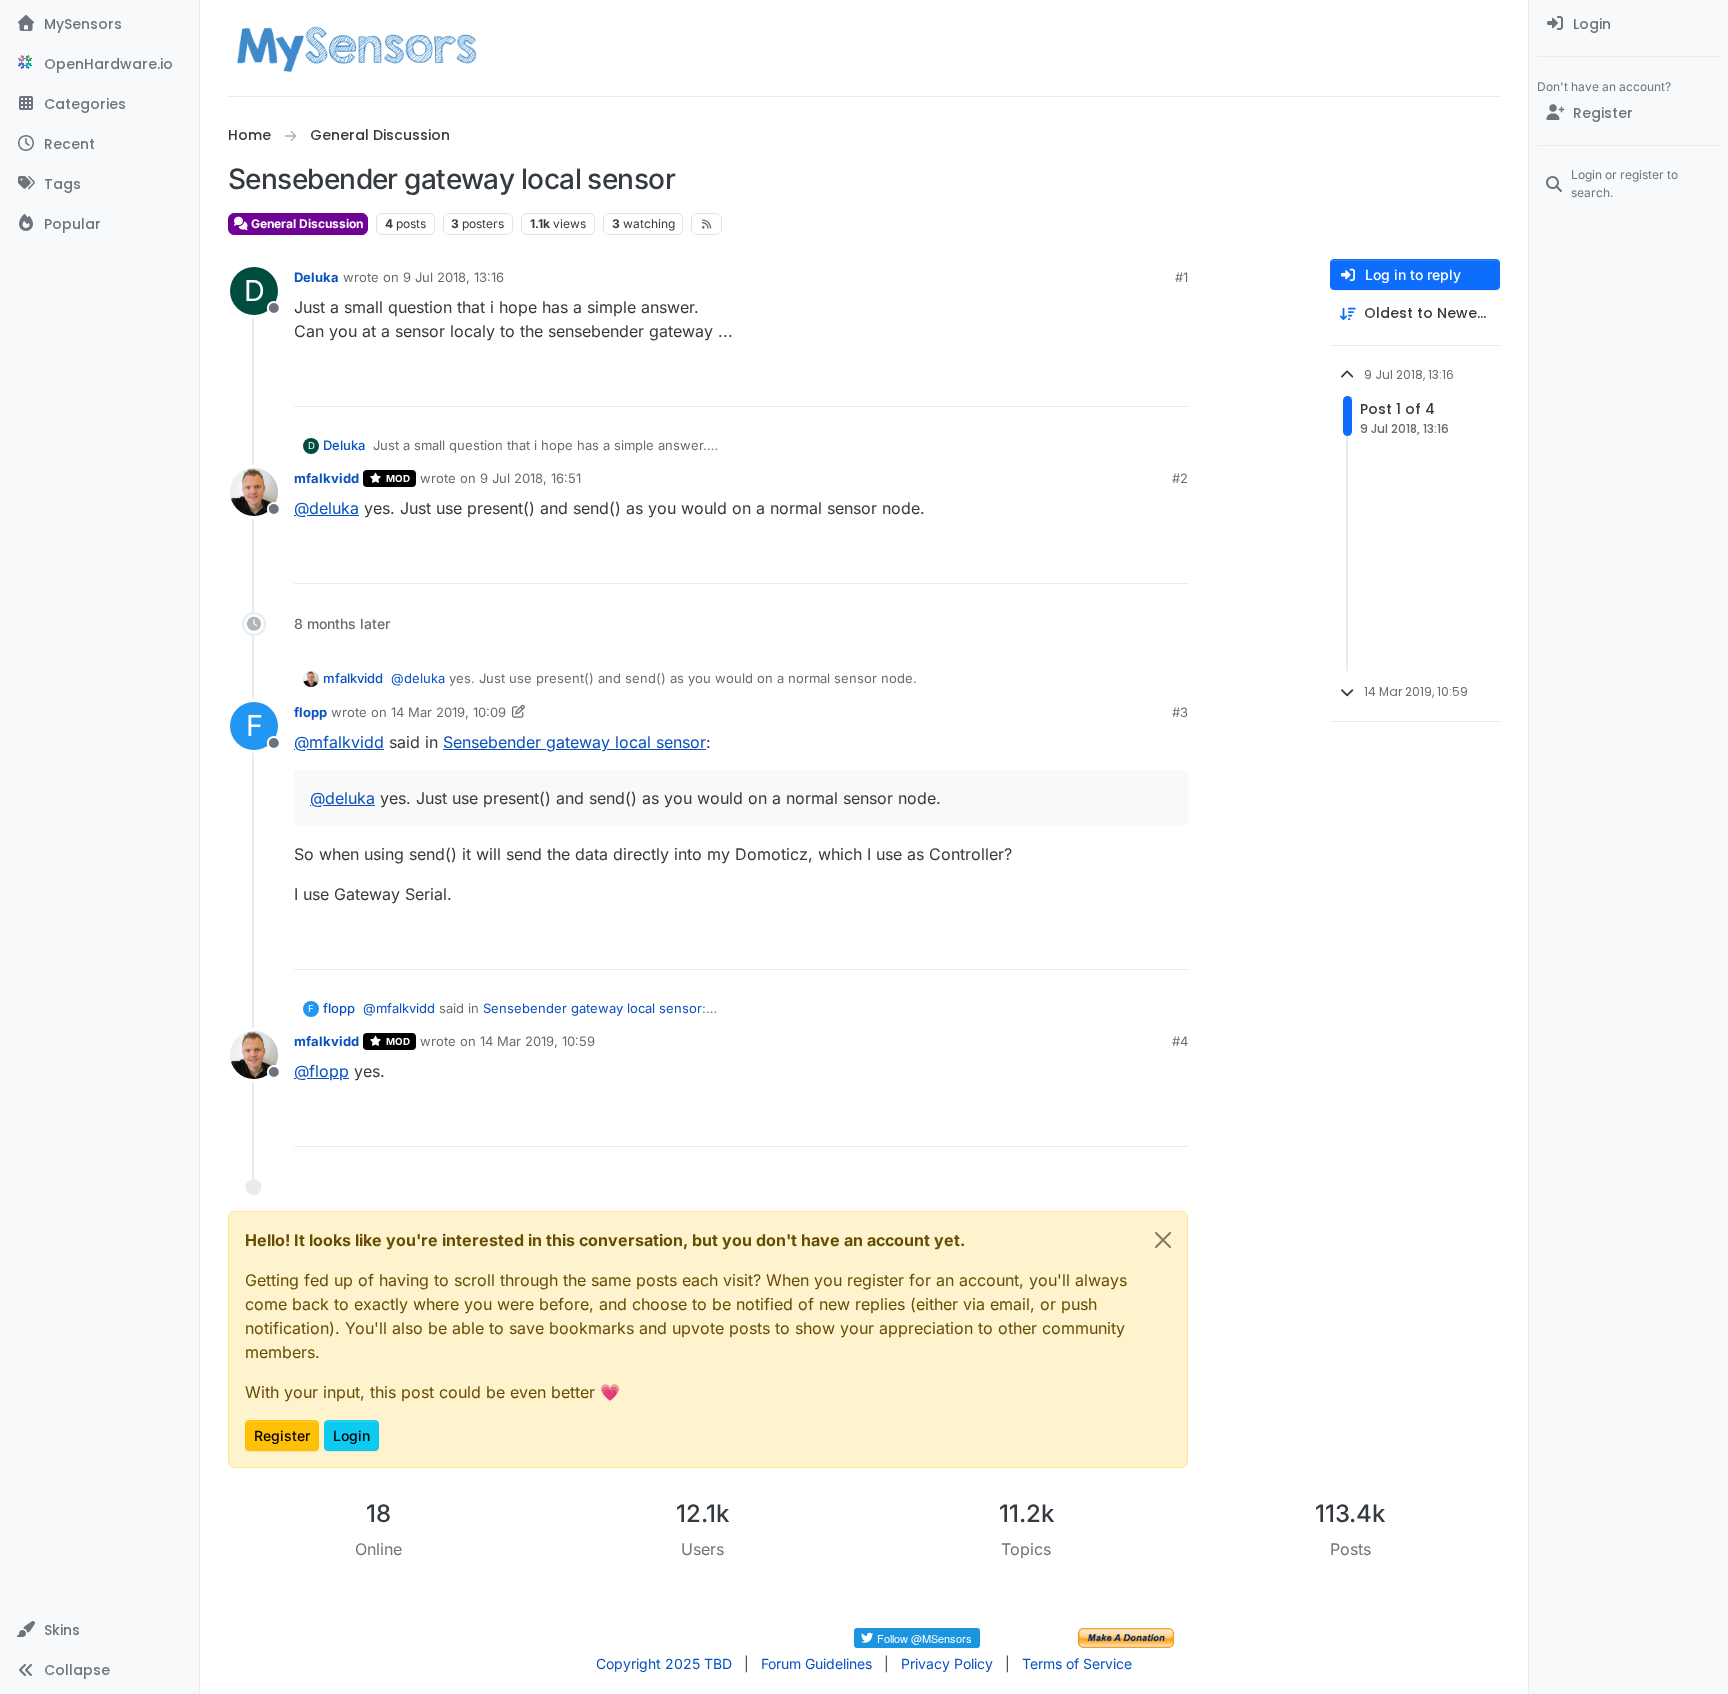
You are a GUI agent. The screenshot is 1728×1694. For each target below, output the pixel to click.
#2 (1180, 478)
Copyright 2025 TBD (664, 1663)
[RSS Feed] (706, 224)
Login (351, 1435)
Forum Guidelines (816, 1663)
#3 (1180, 712)
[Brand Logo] (356, 48)
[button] (99, 1630)
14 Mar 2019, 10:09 (448, 712)
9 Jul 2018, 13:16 (453, 277)
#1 (1181, 277)
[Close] (1163, 1240)
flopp (310, 712)
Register (282, 1435)
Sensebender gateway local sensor (574, 742)
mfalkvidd (326, 478)
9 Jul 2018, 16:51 (530, 478)
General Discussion (305, 223)
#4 (1180, 1041)
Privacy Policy (947, 1663)
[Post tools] (1171, 382)
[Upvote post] (1096, 382)
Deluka (316, 277)
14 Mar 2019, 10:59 (537, 1041)
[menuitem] (1628, 24)
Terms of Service (1077, 1663)
